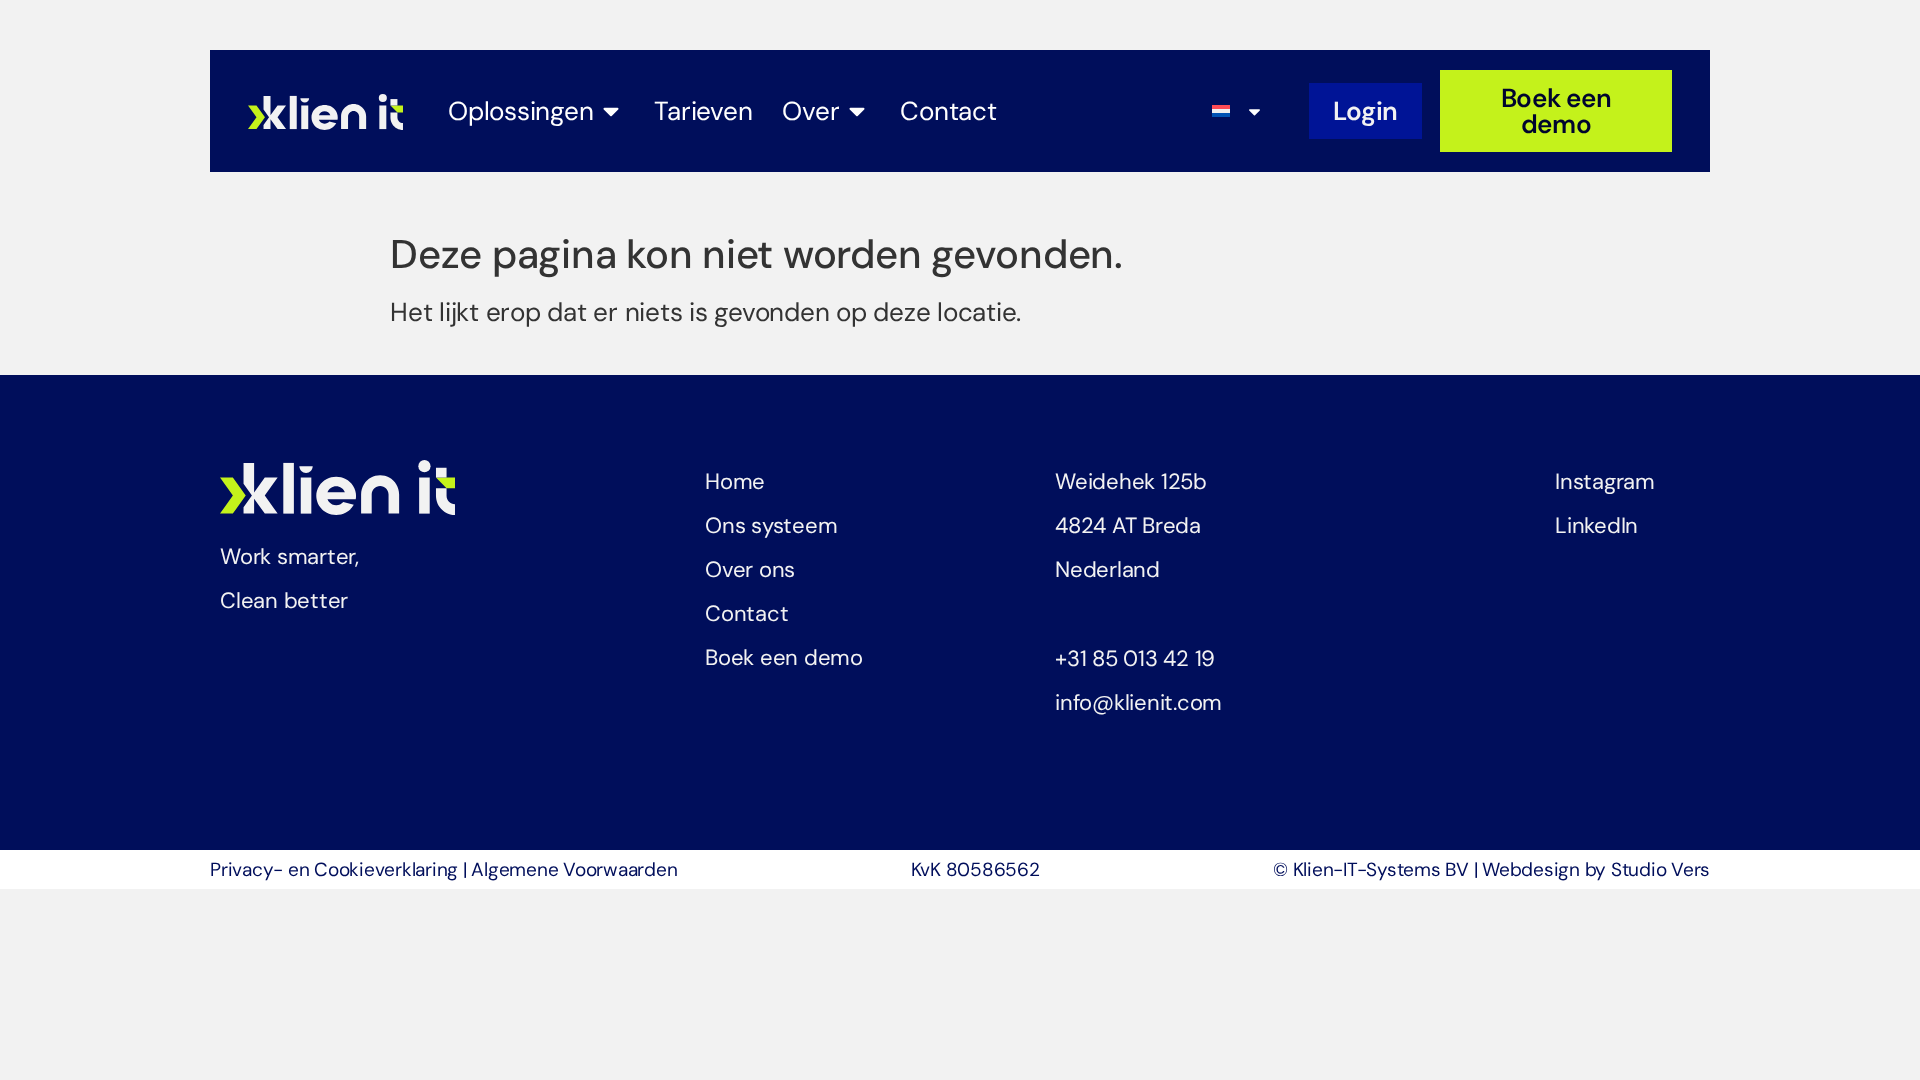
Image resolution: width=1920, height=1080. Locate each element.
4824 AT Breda (1128, 525)
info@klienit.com (1138, 702)
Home (735, 481)
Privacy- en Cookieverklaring (334, 869)
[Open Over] (857, 111)
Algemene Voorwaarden (574, 869)
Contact (746, 613)
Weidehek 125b (1131, 481)
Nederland (1107, 569)
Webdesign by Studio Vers (1596, 869)
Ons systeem (771, 525)
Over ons (750, 569)
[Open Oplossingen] (611, 111)
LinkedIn (1596, 525)
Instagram (1605, 481)
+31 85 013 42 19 (1135, 658)
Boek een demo (784, 657)
